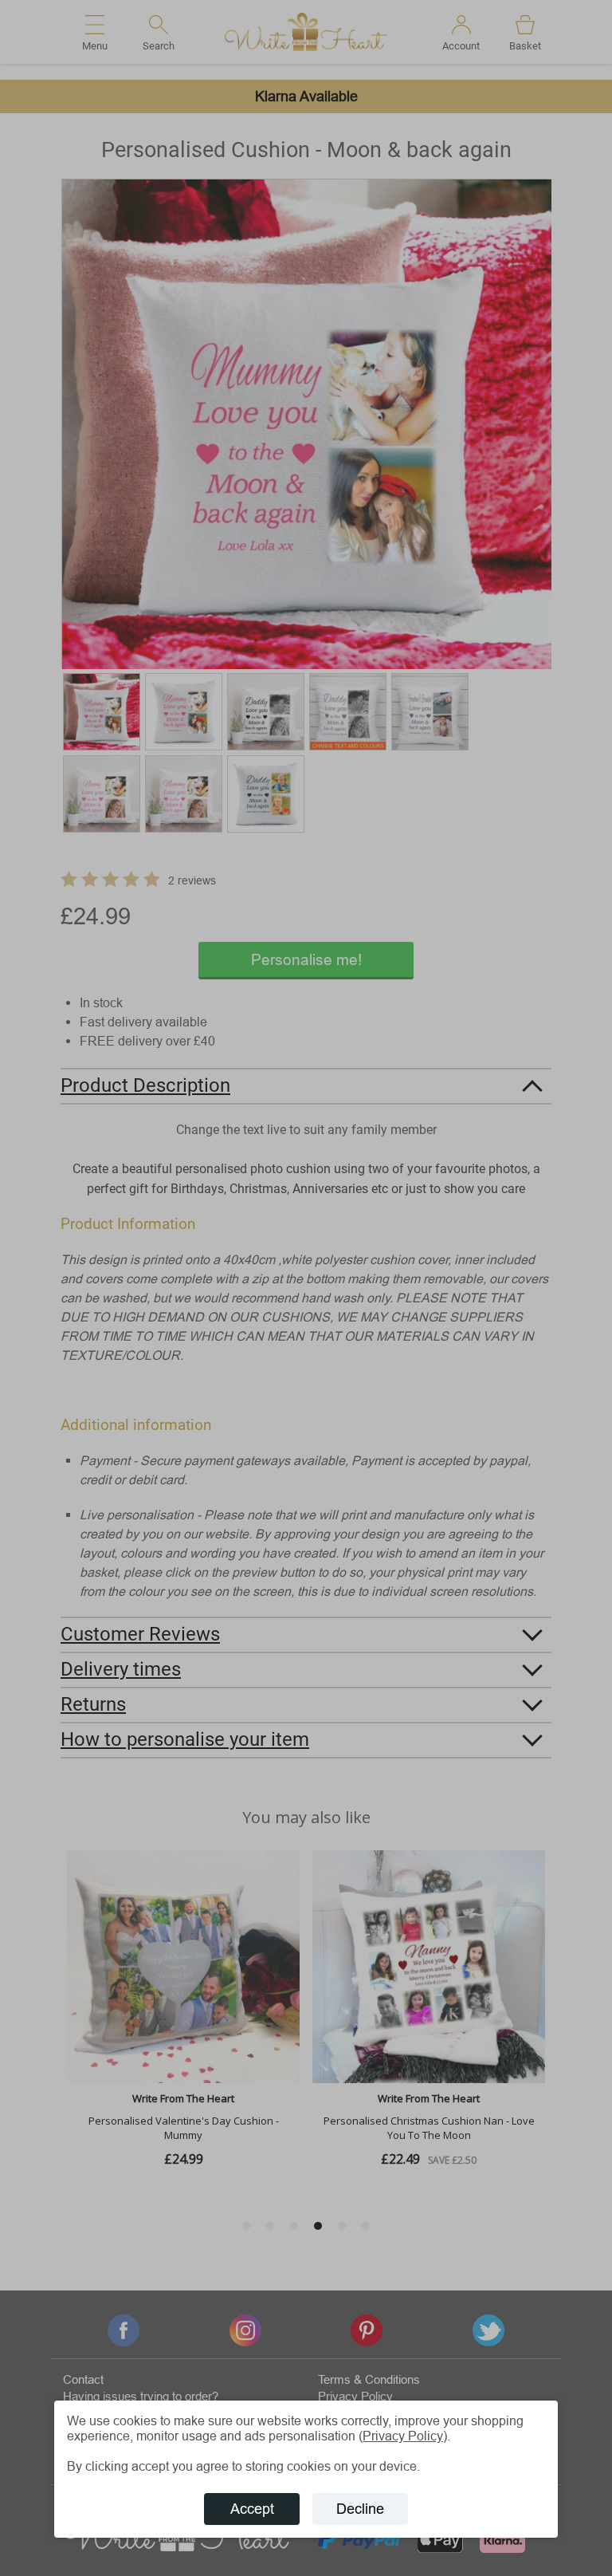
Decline (360, 2509)
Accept (252, 2509)
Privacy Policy (403, 2436)
